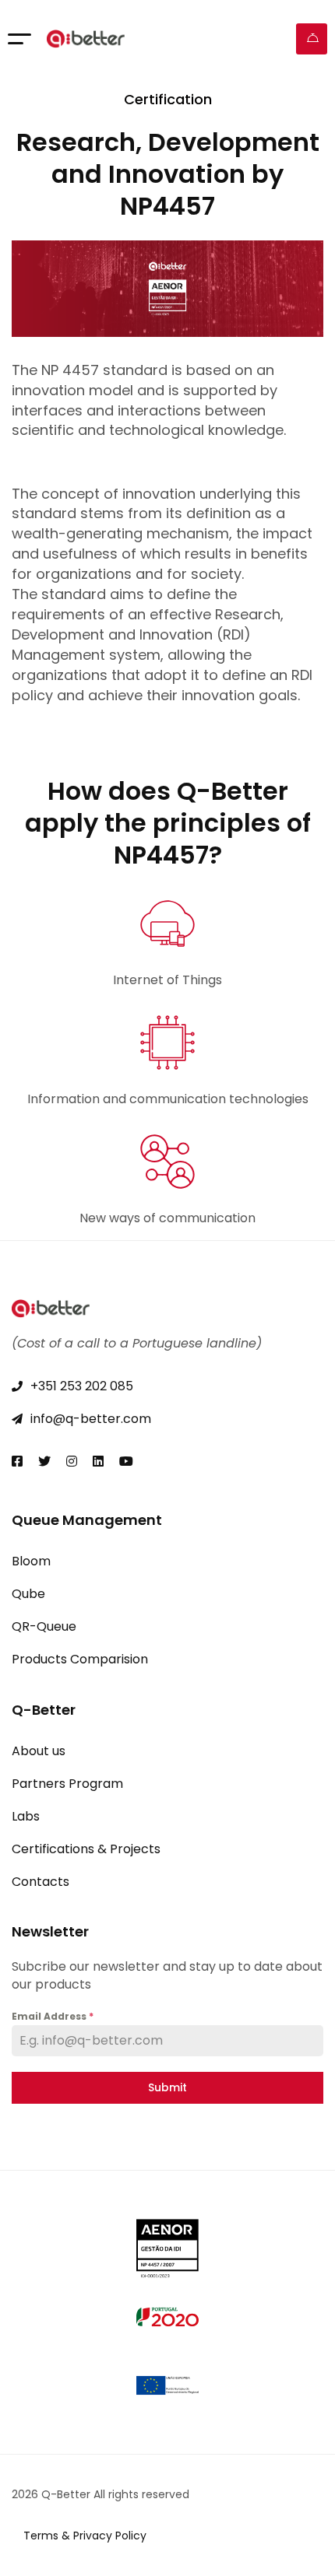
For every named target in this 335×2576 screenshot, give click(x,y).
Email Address (53, 2016)
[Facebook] (17, 1461)
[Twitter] (44, 1461)
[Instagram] (72, 1461)
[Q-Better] (86, 39)
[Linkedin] (98, 1461)
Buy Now (312, 39)
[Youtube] (126, 1461)
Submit (167, 2087)
